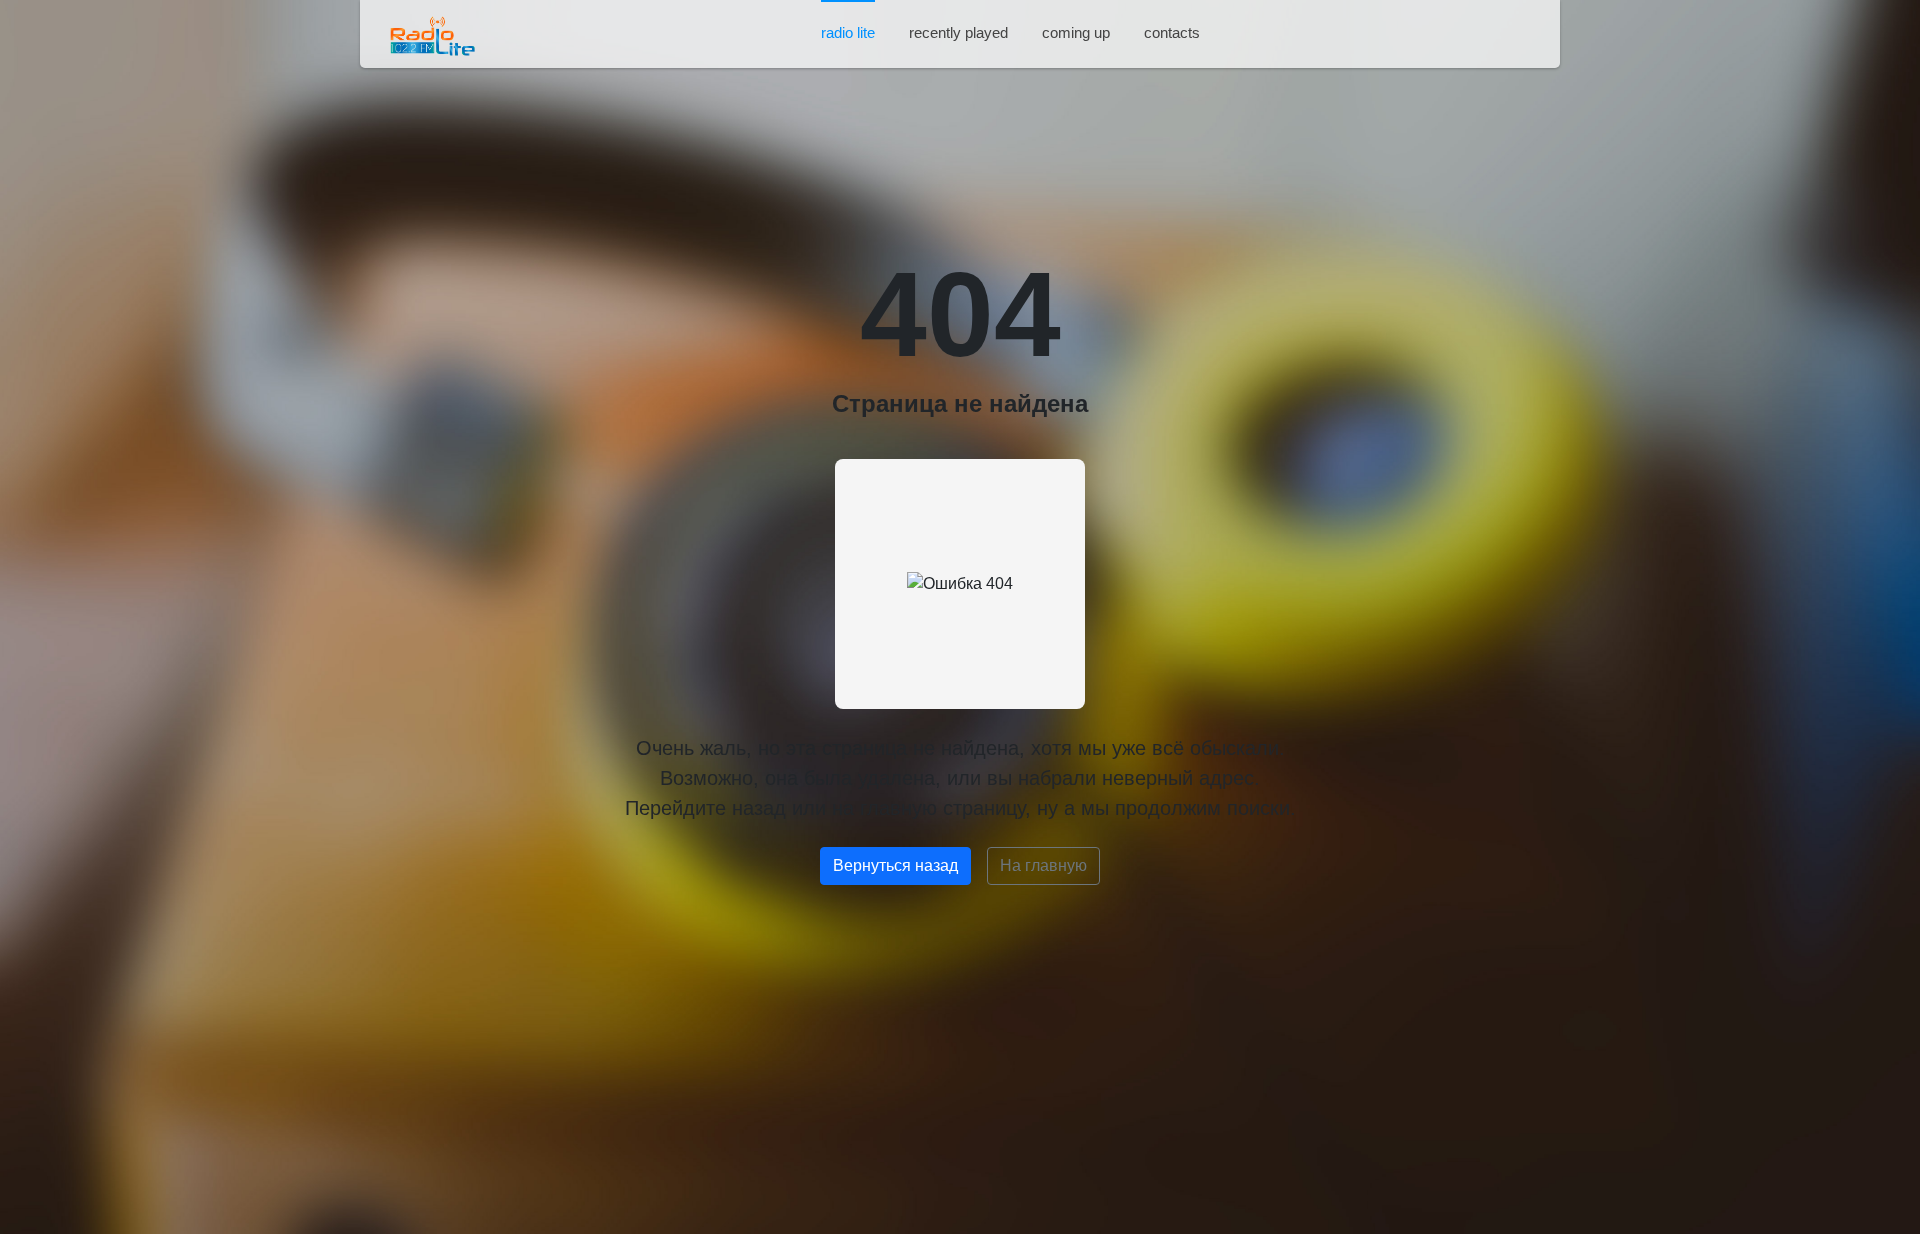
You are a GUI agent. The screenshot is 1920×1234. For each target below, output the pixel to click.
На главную (1043, 865)
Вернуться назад (895, 865)
